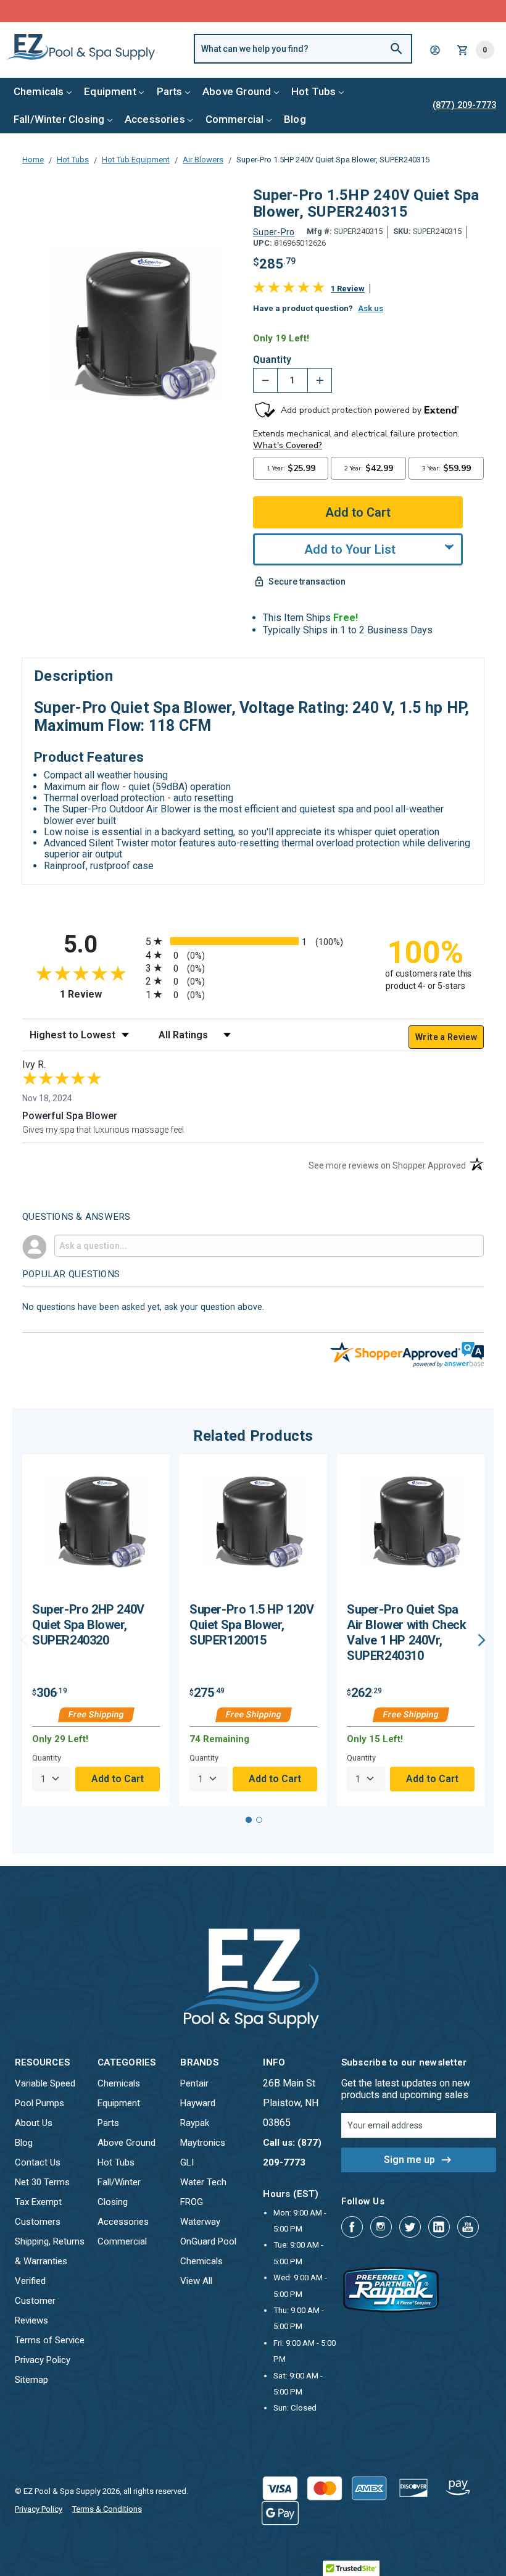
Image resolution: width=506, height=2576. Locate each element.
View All (196, 2281)
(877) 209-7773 (299, 11)
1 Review (348, 289)
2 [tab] (259, 1820)
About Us (34, 2123)
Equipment (110, 91)
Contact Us (38, 2162)
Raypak (195, 2123)
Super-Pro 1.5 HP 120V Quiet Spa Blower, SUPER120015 (252, 1625)
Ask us (371, 308)
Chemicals (39, 91)
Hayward (198, 2103)
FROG (192, 2202)
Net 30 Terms (42, 2182)
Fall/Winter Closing (59, 119)
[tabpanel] (96, 1630)
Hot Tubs (313, 91)
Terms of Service (50, 2340)
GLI (187, 2162)
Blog (295, 119)
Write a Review (446, 1037)
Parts (170, 91)
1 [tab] (249, 1820)
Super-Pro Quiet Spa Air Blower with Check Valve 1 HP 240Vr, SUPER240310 (407, 1632)
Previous (24, 1640)
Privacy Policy (43, 2360)
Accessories (155, 119)
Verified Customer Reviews (35, 2301)
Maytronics (203, 2143)
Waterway (200, 2222)
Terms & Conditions (107, 2509)
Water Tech (203, 2182)
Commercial (235, 119)
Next (482, 1640)
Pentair (194, 2083)
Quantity (272, 360)
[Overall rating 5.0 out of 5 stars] (289, 290)
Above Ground (237, 91)
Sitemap (31, 2380)
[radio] (253, 941)
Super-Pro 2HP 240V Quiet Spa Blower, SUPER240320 (88, 1625)
